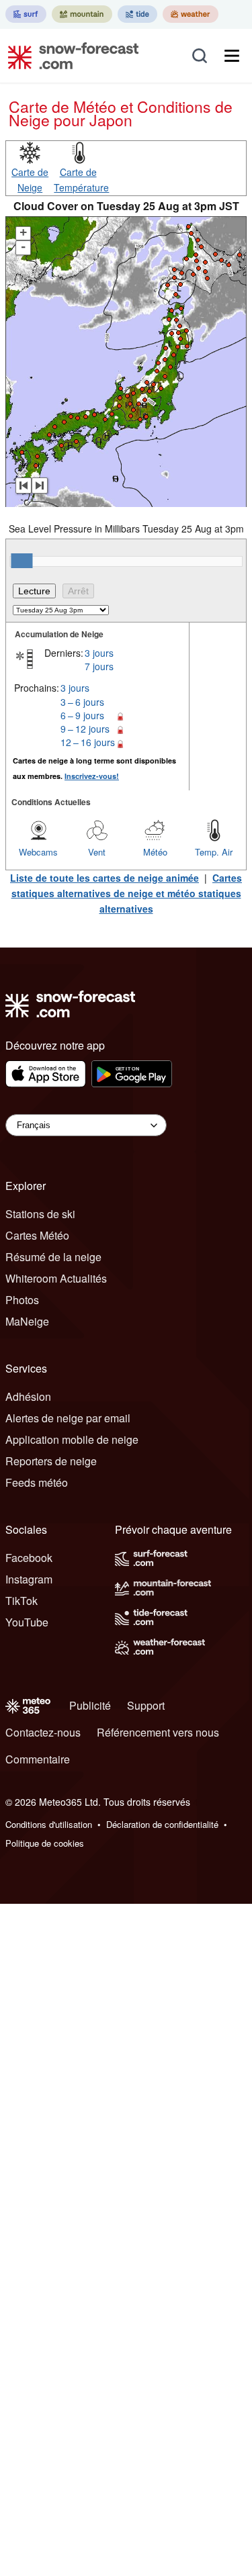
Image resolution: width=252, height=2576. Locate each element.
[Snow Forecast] (69, 56)
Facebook (29, 1558)
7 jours (99, 666)
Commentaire (38, 1759)
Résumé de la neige (53, 1257)
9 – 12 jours (85, 729)
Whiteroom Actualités (56, 1278)
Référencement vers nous (158, 1732)
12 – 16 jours (88, 742)
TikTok (22, 1601)
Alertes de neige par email (68, 1418)
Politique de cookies (45, 1843)
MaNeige (27, 1321)
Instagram (29, 1579)
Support (146, 1705)
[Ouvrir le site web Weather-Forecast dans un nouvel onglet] (191, 14)
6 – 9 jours (82, 715)
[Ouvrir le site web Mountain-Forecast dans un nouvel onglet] (82, 14)
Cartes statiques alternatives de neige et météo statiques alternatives (127, 893)
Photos (22, 1300)
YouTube (27, 1622)
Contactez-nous (43, 1732)
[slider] (22, 561)
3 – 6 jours (82, 702)
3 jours (99, 653)
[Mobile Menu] (232, 56)
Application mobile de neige (72, 1439)
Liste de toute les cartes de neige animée (104, 878)
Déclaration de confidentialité (162, 1824)
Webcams (38, 852)
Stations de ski (40, 1214)
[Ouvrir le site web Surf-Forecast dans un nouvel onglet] (26, 14)
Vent (97, 852)
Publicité (90, 1705)
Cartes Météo (37, 1235)
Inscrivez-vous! (92, 776)
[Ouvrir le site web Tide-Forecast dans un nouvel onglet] (137, 14)
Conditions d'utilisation (49, 1824)
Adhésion (28, 1396)
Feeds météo (37, 1482)
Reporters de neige (51, 1461)
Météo (155, 852)
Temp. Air (214, 852)
